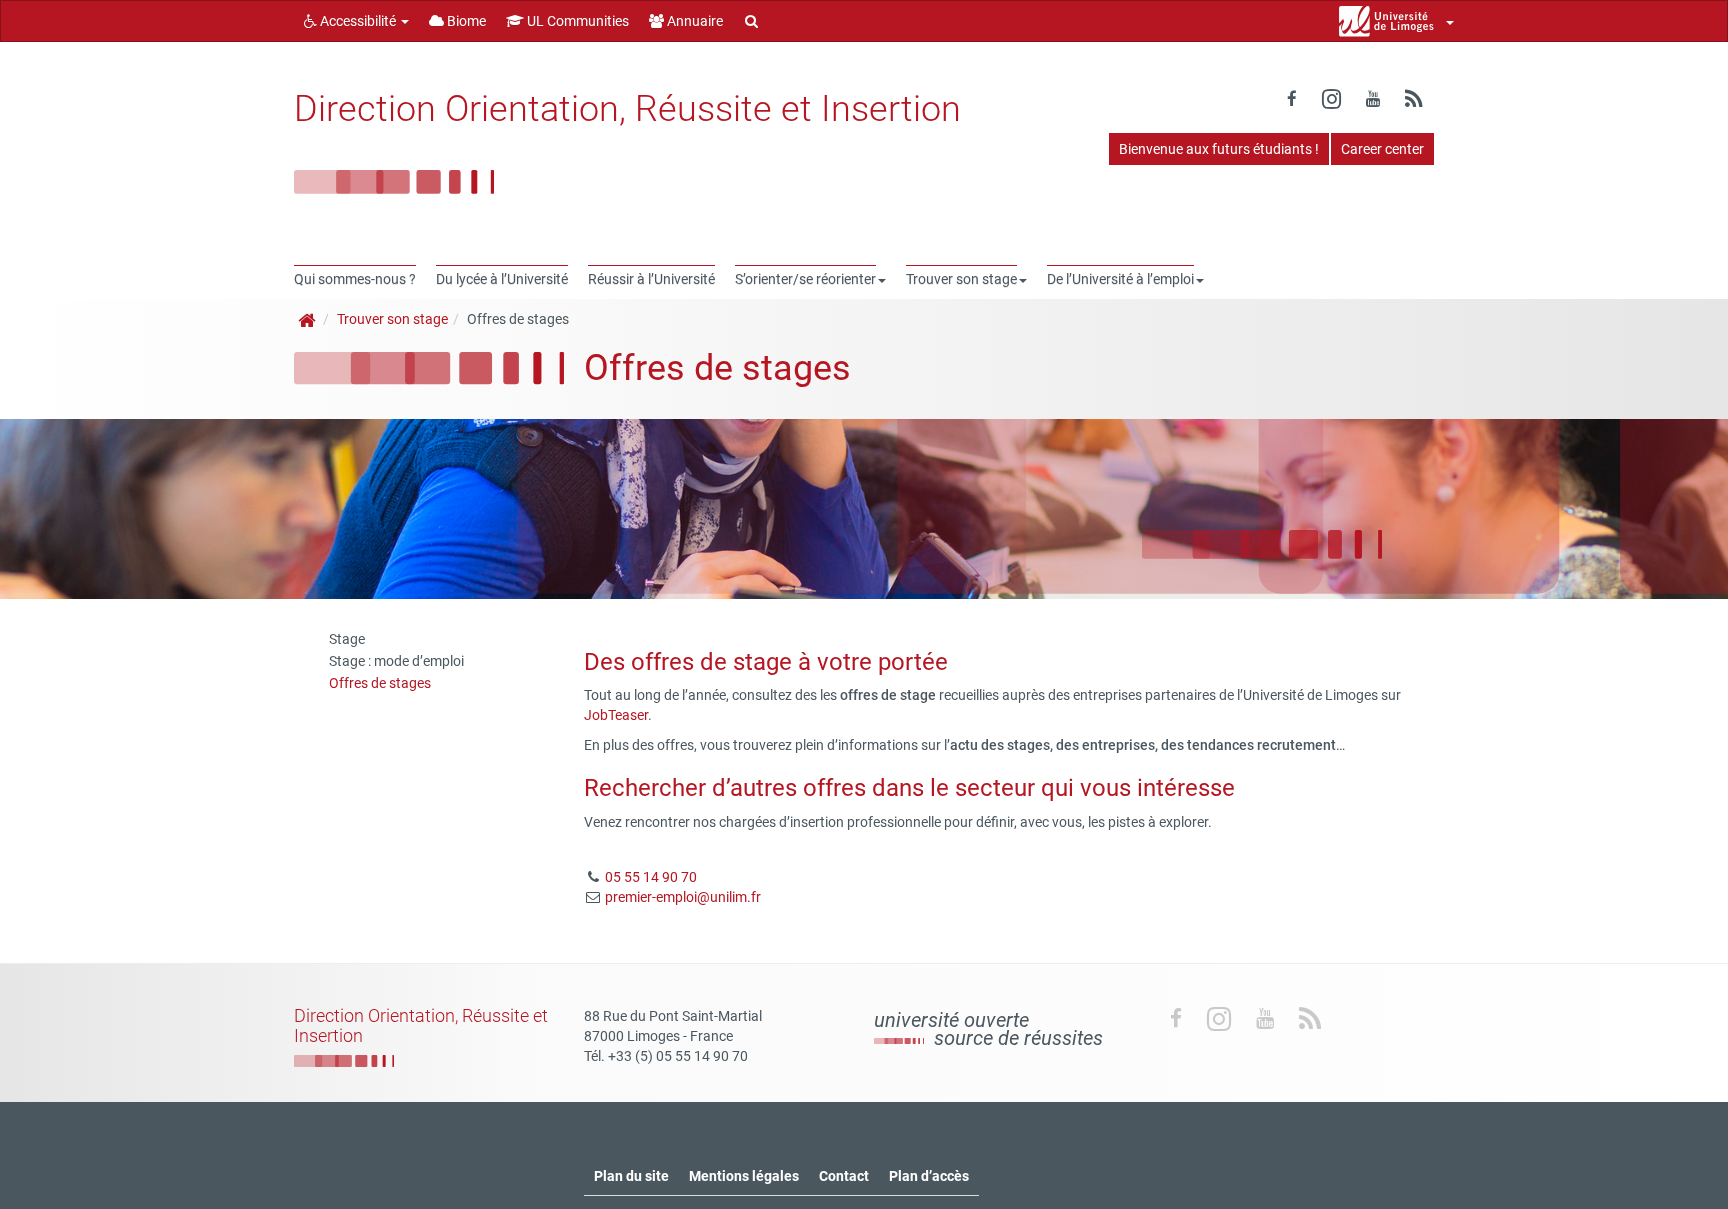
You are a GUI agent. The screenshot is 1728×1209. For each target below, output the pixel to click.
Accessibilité (358, 21)
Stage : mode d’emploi (396, 661)
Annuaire (693, 21)
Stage (347, 639)
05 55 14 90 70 (651, 877)
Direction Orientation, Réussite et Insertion (627, 109)
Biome (465, 21)
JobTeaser (616, 715)
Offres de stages (380, 683)
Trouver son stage (392, 319)
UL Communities (576, 21)
